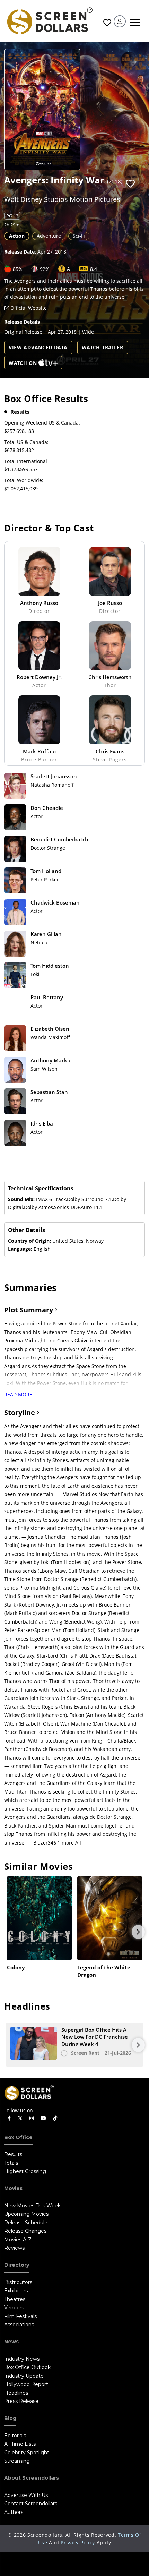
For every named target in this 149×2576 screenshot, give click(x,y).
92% (45, 269)
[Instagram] (32, 2118)
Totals (11, 2163)
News (11, 2342)
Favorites (106, 23)
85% (18, 269)
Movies (13, 2188)
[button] (130, 184)
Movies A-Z (18, 2240)
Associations (19, 2325)
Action (17, 236)
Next (138, 1932)
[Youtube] (43, 2118)
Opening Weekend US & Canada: (42, 423)
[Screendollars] (49, 20)
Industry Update (24, 2376)
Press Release (21, 2401)
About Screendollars (32, 2478)
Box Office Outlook (27, 2367)
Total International (26, 461)
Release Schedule (26, 2223)
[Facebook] (9, 2118)
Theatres (15, 2299)
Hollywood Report (26, 2384)
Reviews (14, 2248)
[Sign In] (120, 21)
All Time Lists (20, 2444)
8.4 (94, 269)
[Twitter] (20, 2118)
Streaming (17, 2461)
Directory (17, 2265)
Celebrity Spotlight (27, 2453)
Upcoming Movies (26, 2214)
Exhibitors (16, 2291)
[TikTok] (55, 2118)
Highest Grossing (25, 2171)
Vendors (14, 2308)
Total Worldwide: (24, 480)
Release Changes (25, 2231)
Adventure (49, 236)
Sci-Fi (79, 236)
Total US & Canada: (26, 442)
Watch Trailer (103, 347)
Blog (10, 2418)
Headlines (16, 2393)
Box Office (18, 2137)
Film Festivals (20, 2316)
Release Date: (20, 252)
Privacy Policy (78, 2543)
